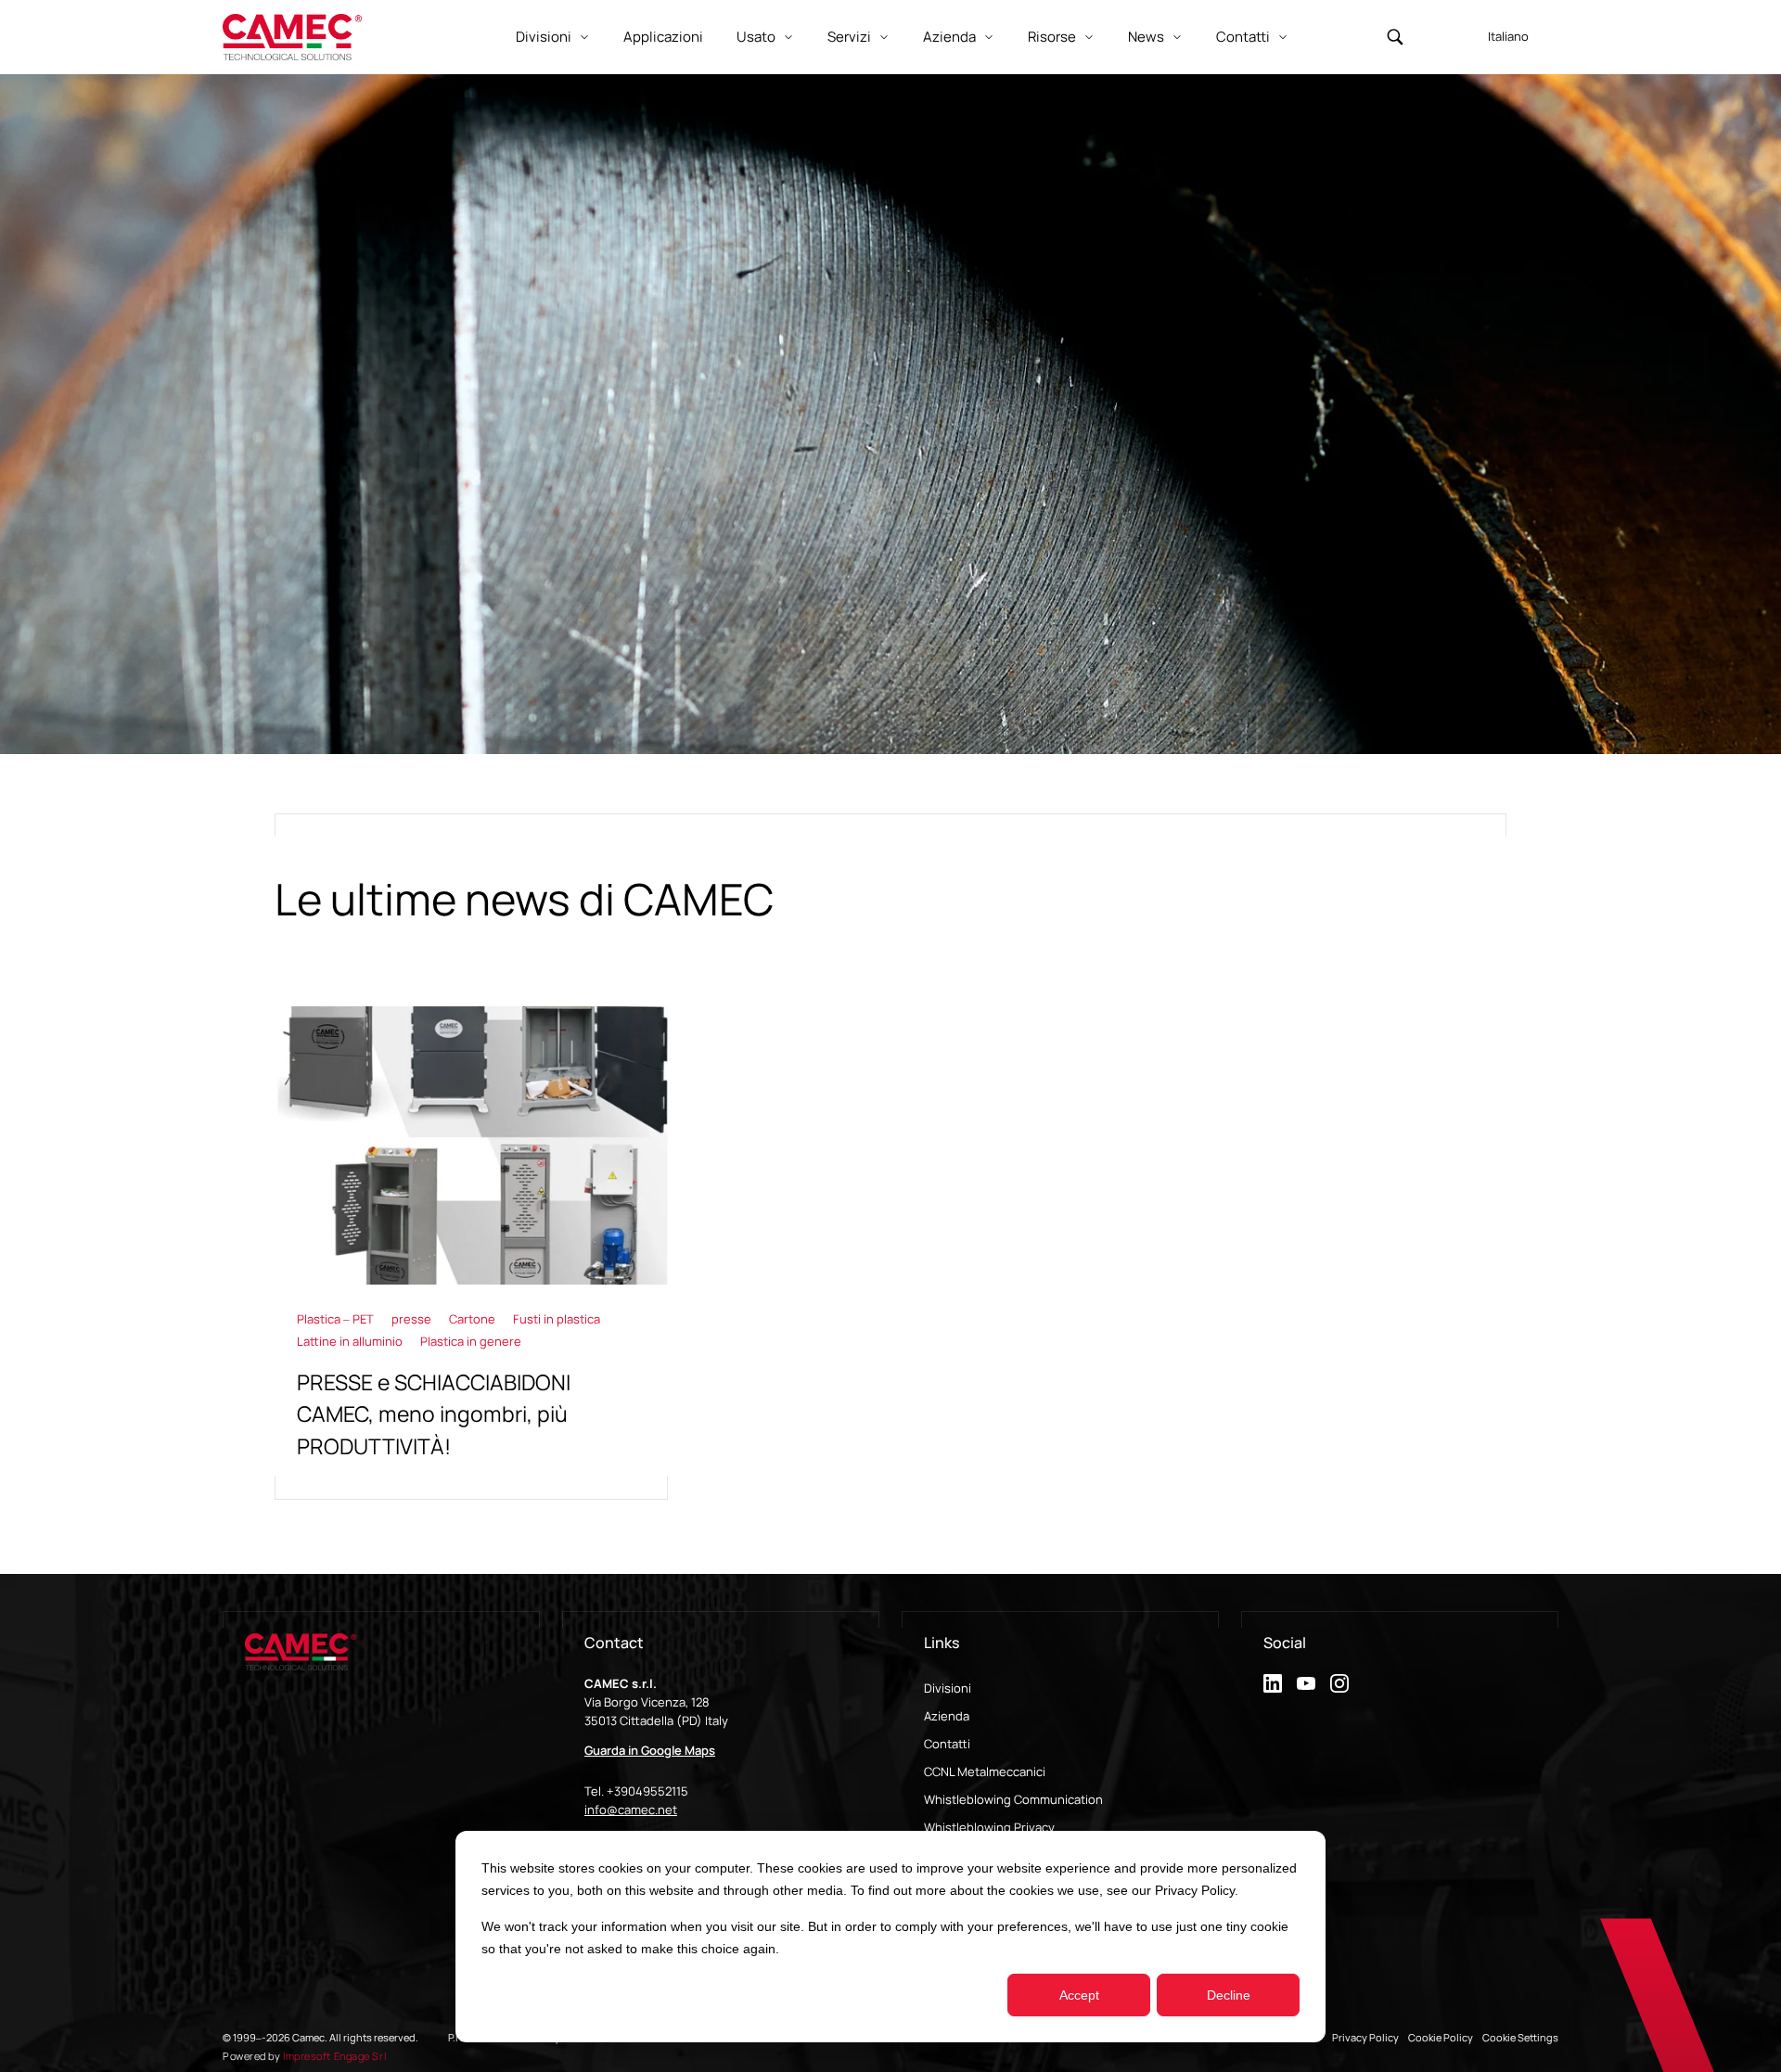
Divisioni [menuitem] (948, 1688)
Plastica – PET (337, 1319)
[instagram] (1339, 1683)
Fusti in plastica (557, 1319)
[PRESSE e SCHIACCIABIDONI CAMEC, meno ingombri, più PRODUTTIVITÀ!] (471, 1253)
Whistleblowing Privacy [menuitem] (989, 1827)
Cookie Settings (1520, 2037)
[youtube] (1306, 1683)
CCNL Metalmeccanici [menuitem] (985, 1771)
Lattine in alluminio (351, 1341)
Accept (1079, 1995)
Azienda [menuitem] (947, 1716)
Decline (1229, 1995)
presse (413, 1319)
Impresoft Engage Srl (334, 2056)
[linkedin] (1273, 1683)
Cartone (474, 1319)
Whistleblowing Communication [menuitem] (1013, 1799)
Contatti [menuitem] (947, 1744)
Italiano (1508, 36)
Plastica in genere (471, 1341)
